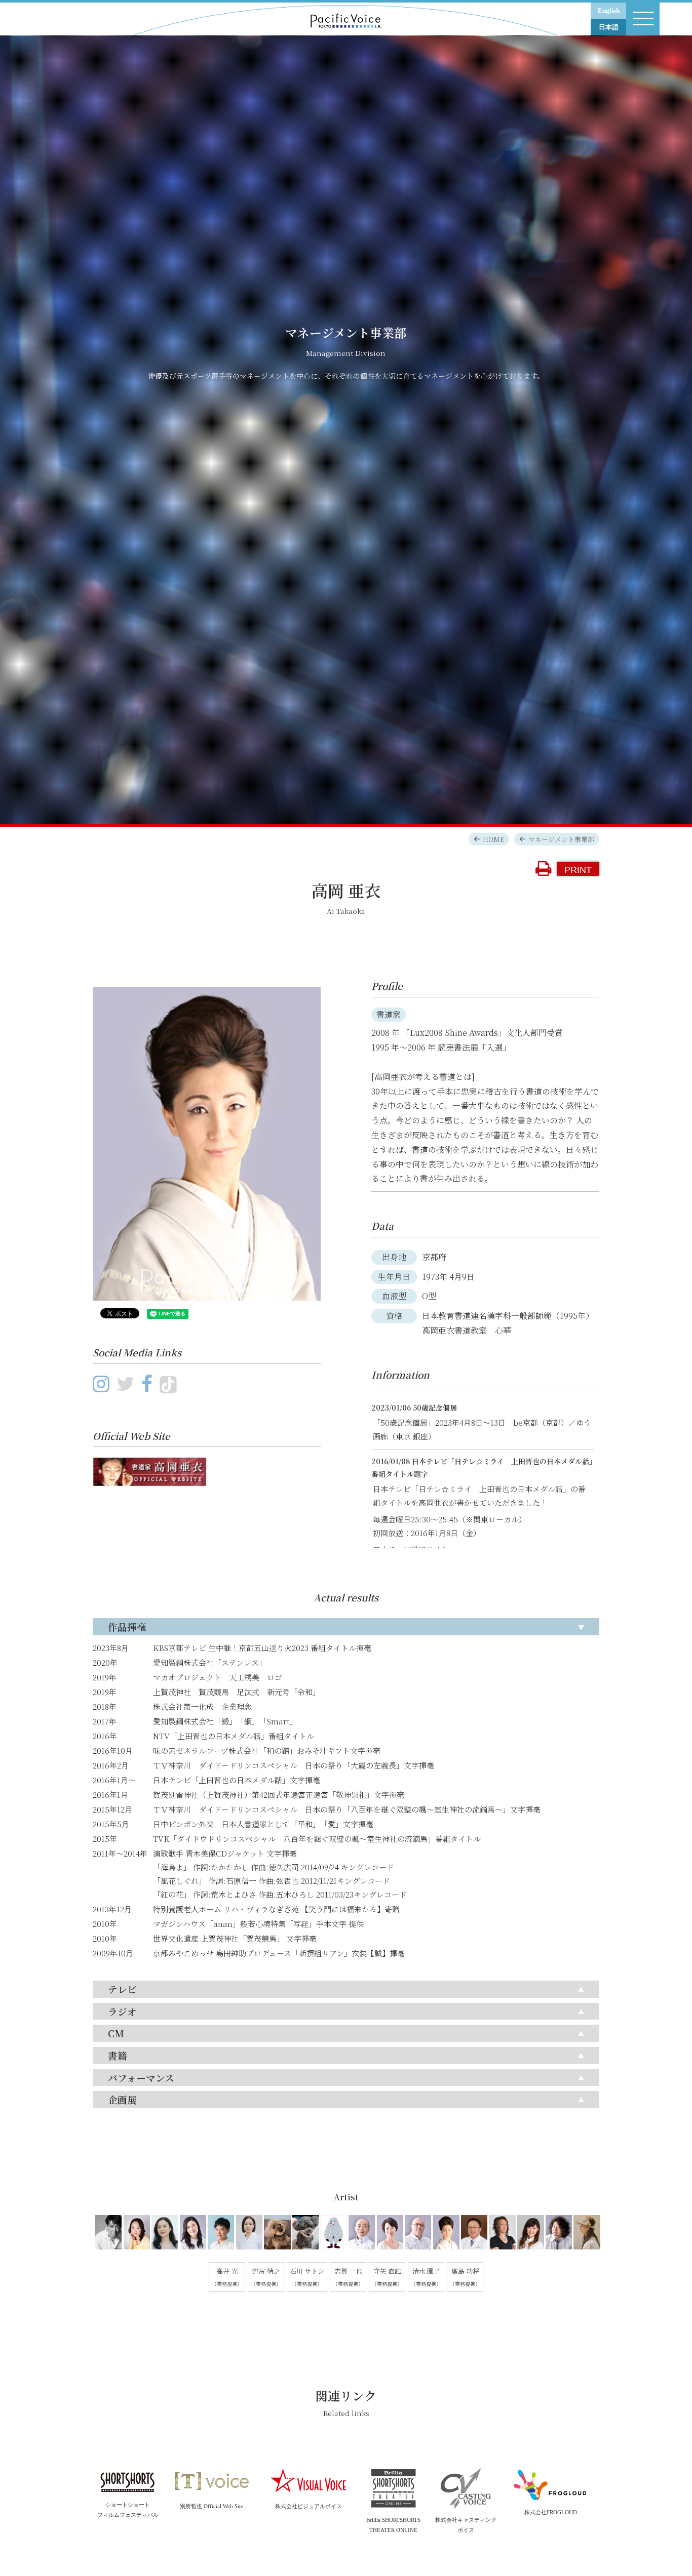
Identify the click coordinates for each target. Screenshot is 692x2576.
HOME (493, 839)
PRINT (578, 870)
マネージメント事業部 (561, 839)
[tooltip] (107, 2234)
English (609, 10)
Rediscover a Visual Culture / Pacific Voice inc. (346, 17)
